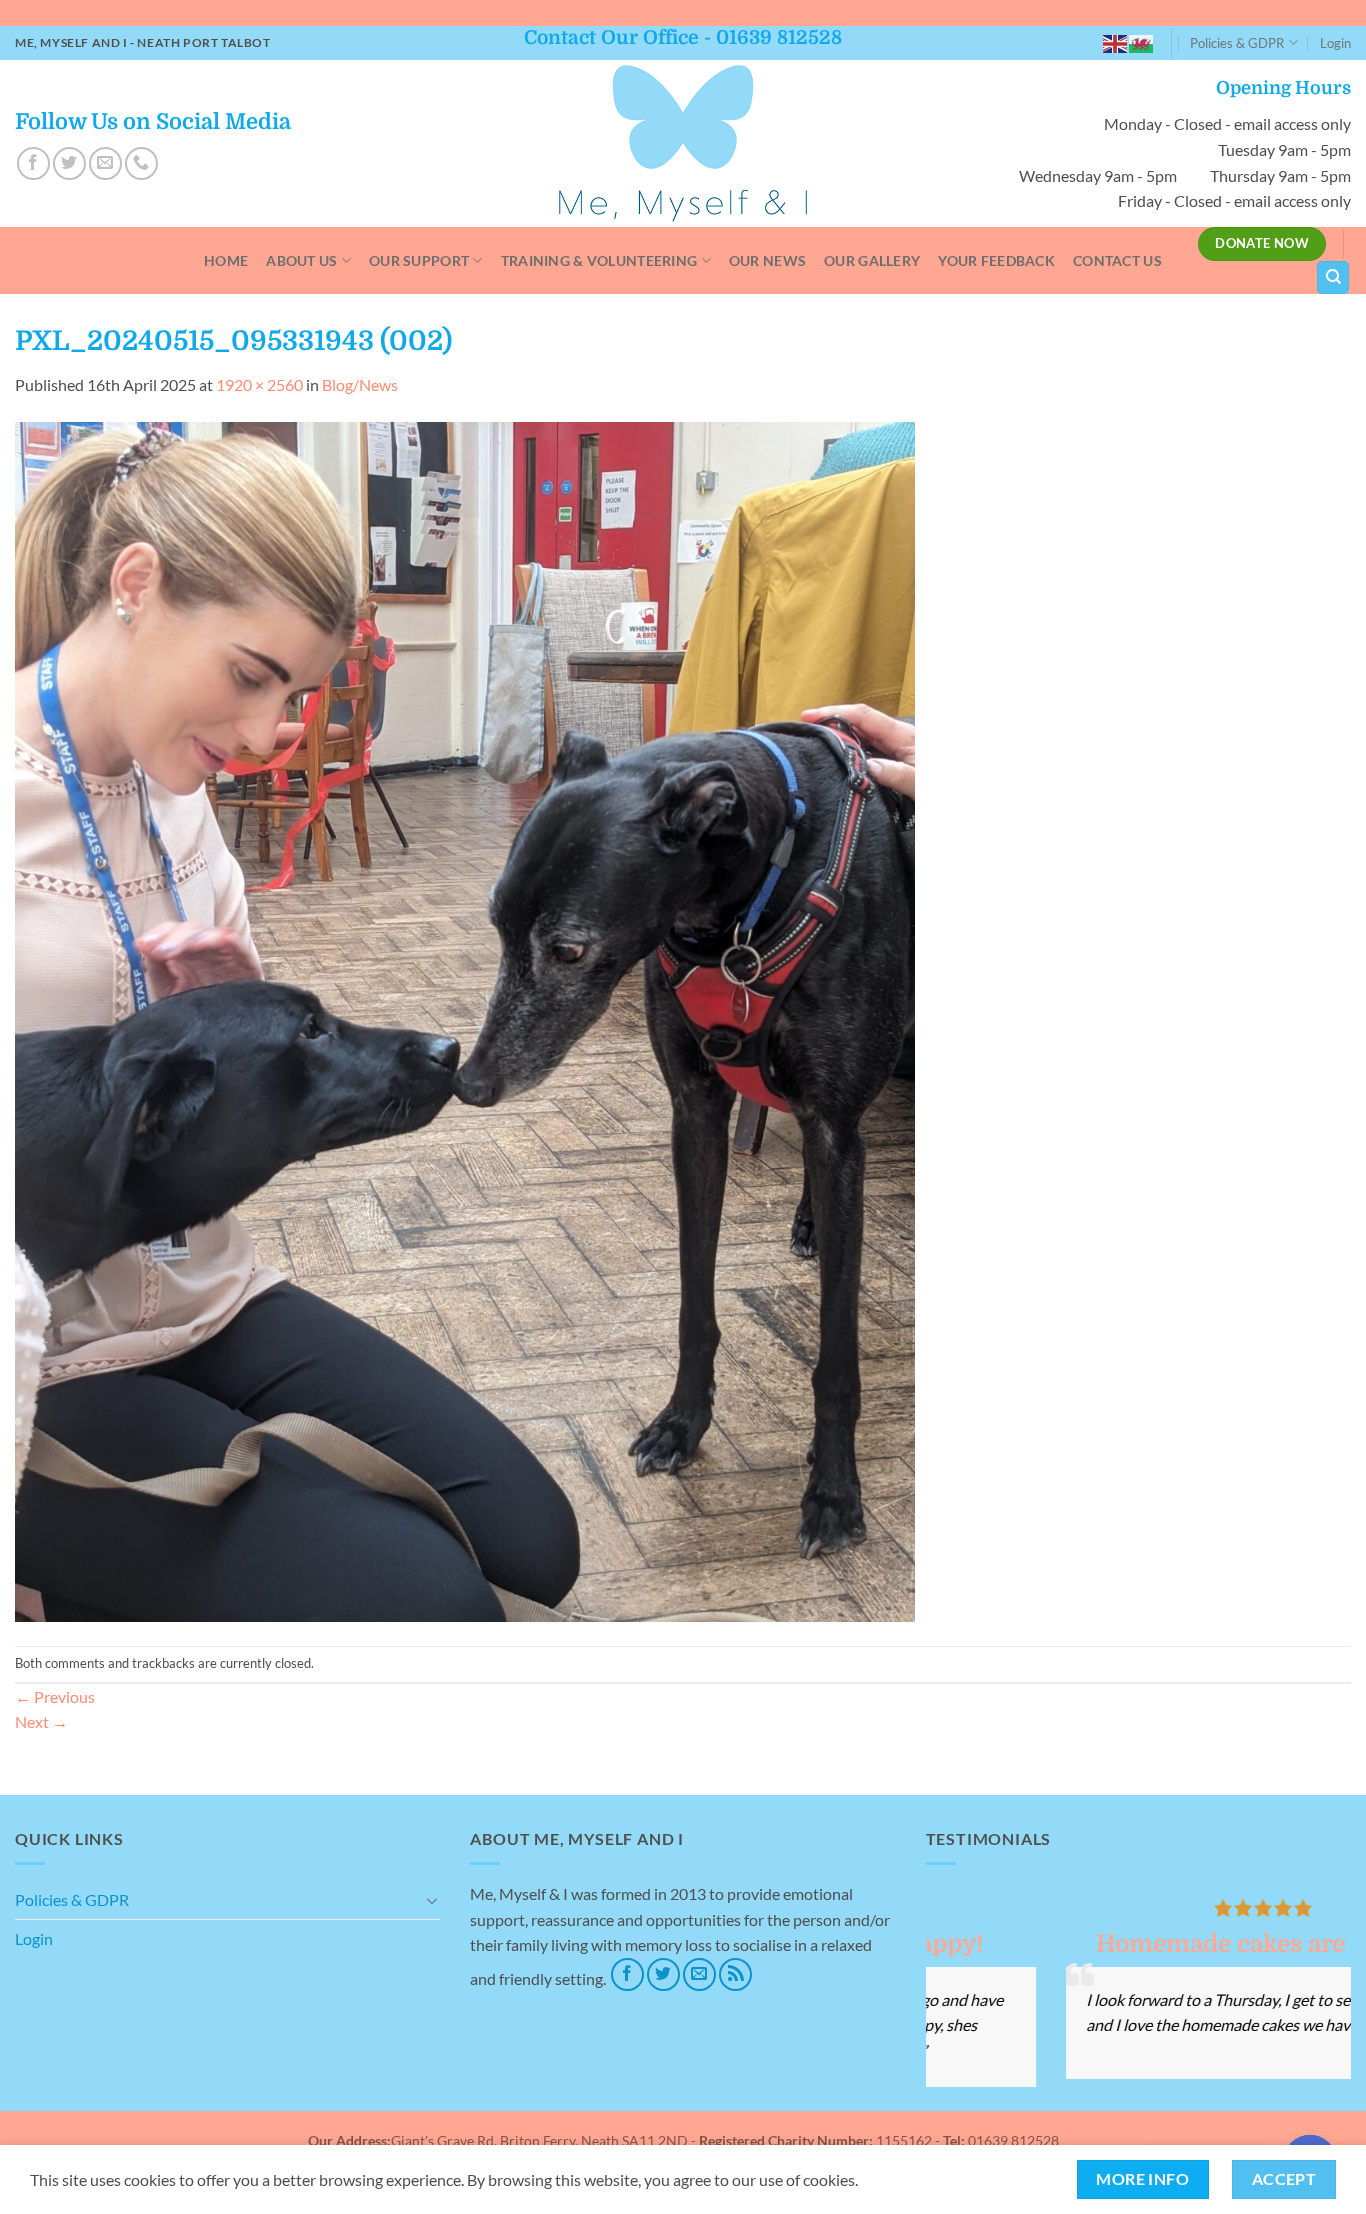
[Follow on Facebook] (33, 163)
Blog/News (360, 384)
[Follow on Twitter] (69, 163)
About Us (301, 260)
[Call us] (141, 163)
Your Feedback (996, 260)
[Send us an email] (105, 163)
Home (226, 260)
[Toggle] (433, 1900)
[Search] (1333, 277)
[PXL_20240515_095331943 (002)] (465, 1019)
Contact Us (1117, 260)
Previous (55, 1696)
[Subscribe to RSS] (735, 1974)
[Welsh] (1142, 42)
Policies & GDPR (1237, 43)
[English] (1116, 42)
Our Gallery (872, 260)
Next (41, 1721)
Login (1335, 43)
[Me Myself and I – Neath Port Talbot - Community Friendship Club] (683, 143)
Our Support (419, 260)
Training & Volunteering (599, 260)
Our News (767, 260)
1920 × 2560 (259, 384)
